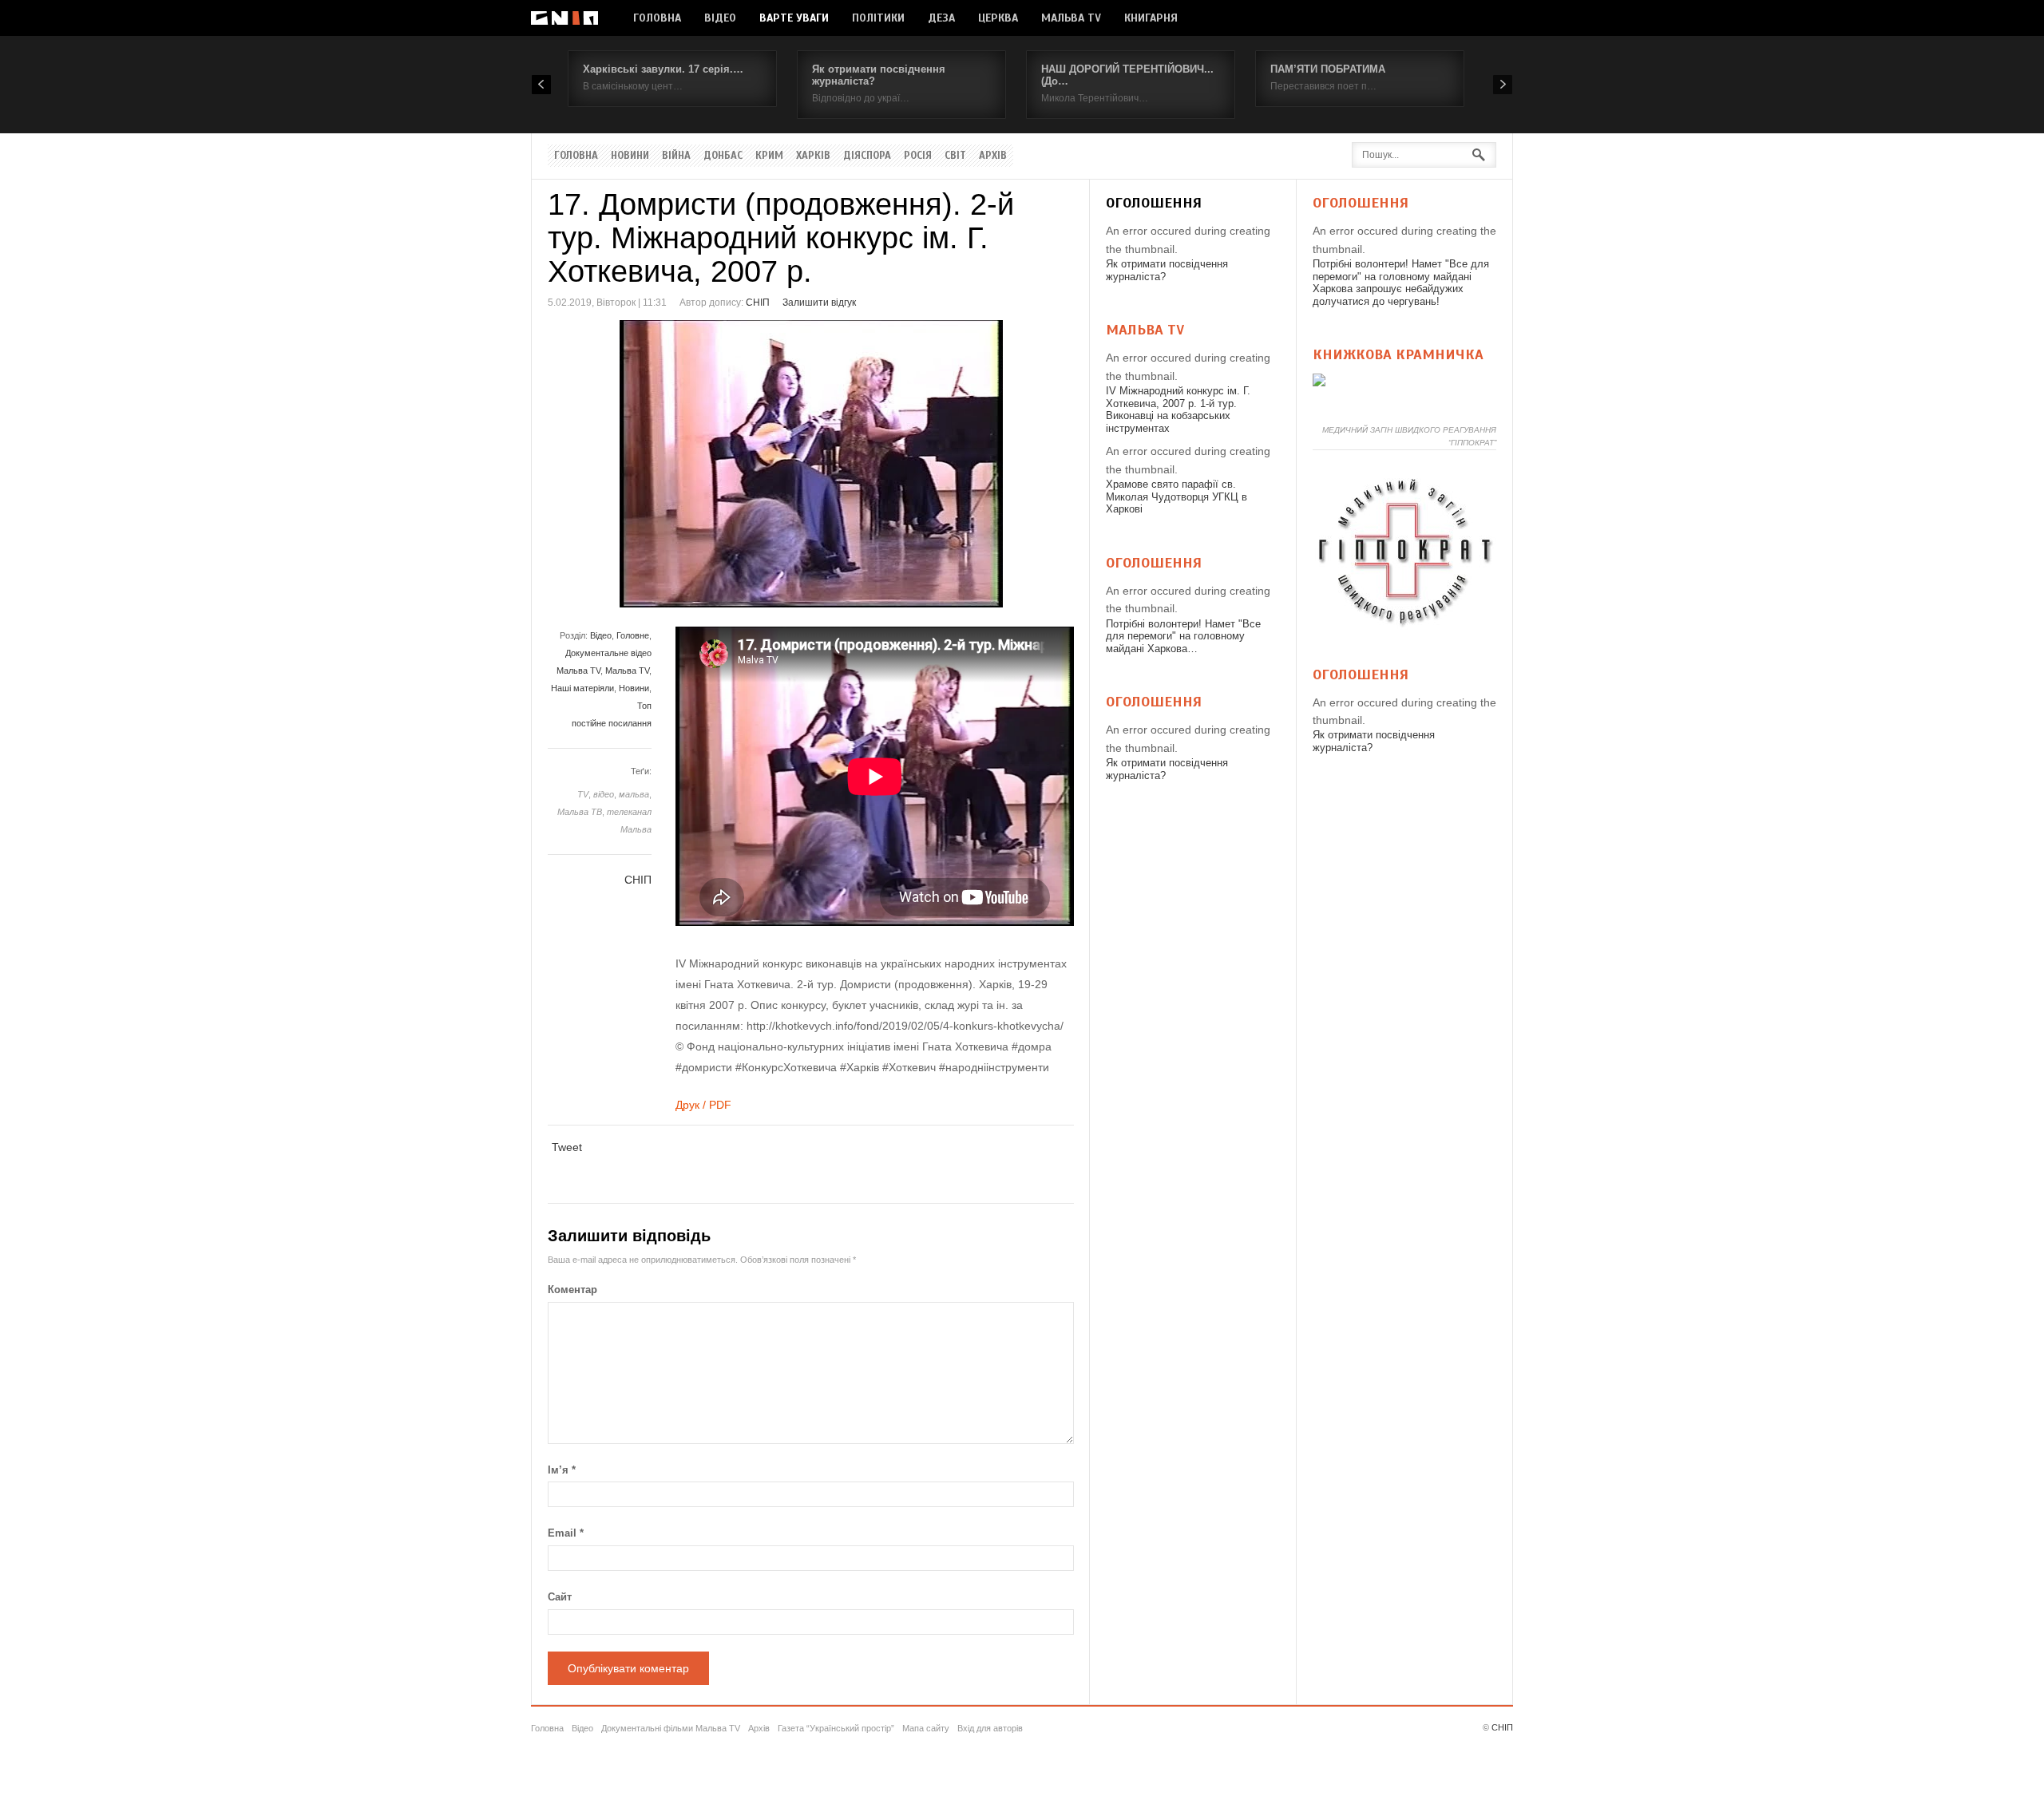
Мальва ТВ (580, 812)
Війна (676, 156)
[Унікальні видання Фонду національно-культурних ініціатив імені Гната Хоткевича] (1319, 382)
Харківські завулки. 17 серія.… (663, 69)
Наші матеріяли (582, 688)
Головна (657, 18)
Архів (993, 156)
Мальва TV (1071, 18)
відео (604, 794)
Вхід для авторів (990, 1728)
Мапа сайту (926, 1728)
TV (583, 794)
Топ (644, 706)
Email (566, 1533)
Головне (633, 635)
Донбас (723, 156)
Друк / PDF (703, 1105)
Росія (918, 156)
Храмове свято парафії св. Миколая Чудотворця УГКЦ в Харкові (1176, 496)
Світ (955, 156)
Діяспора (867, 156)
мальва (634, 794)
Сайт (560, 1597)
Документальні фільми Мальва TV (671, 1728)
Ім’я (562, 1470)
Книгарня (1151, 18)
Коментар (572, 1290)
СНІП (758, 303)
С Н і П (564, 18)
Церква (998, 18)
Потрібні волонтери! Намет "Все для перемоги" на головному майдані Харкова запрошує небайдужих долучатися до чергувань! (1401, 283)
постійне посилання (612, 723)
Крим (769, 156)
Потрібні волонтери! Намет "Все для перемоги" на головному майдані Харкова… (1183, 636)
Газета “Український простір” (836, 1728)
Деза (941, 18)
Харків (813, 156)
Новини (630, 156)
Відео (720, 18)
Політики (878, 18)
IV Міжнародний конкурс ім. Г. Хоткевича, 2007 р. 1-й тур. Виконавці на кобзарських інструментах (1178, 409)
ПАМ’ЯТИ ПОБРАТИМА (1328, 69)
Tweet (567, 1147)
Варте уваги (794, 18)
